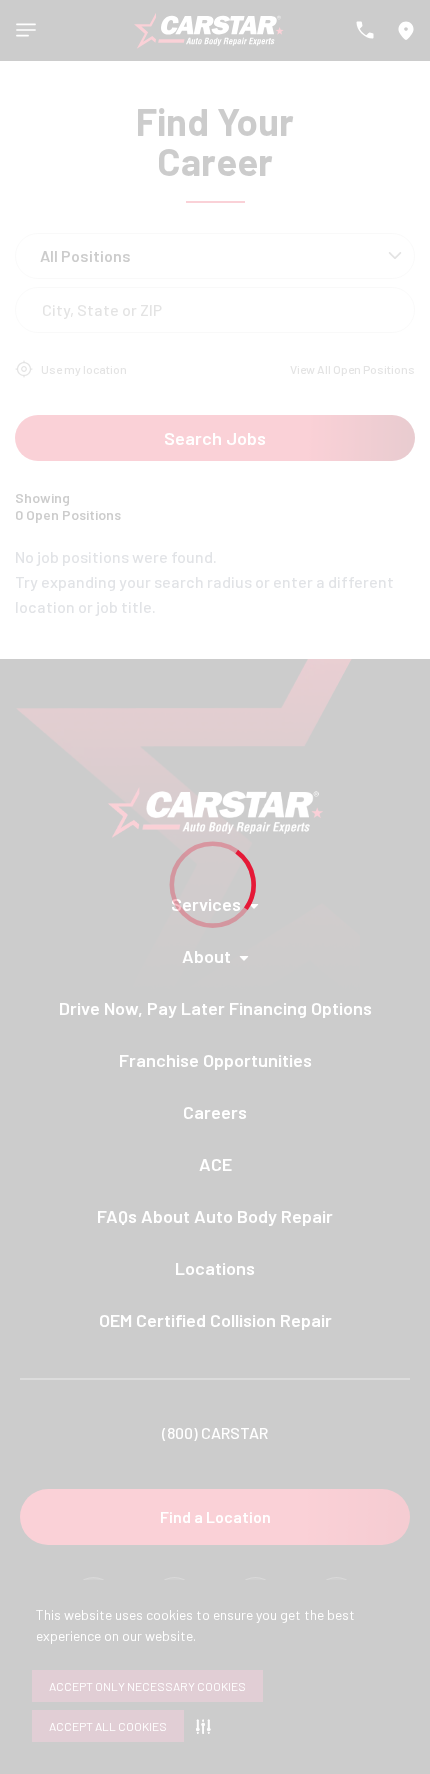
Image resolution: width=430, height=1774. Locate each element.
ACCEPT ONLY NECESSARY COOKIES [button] (147, 1686)
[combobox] (43, 309)
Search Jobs (215, 438)
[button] (207, 1726)
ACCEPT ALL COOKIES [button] (108, 1726)
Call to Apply (334, 571)
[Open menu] (26, 30)
